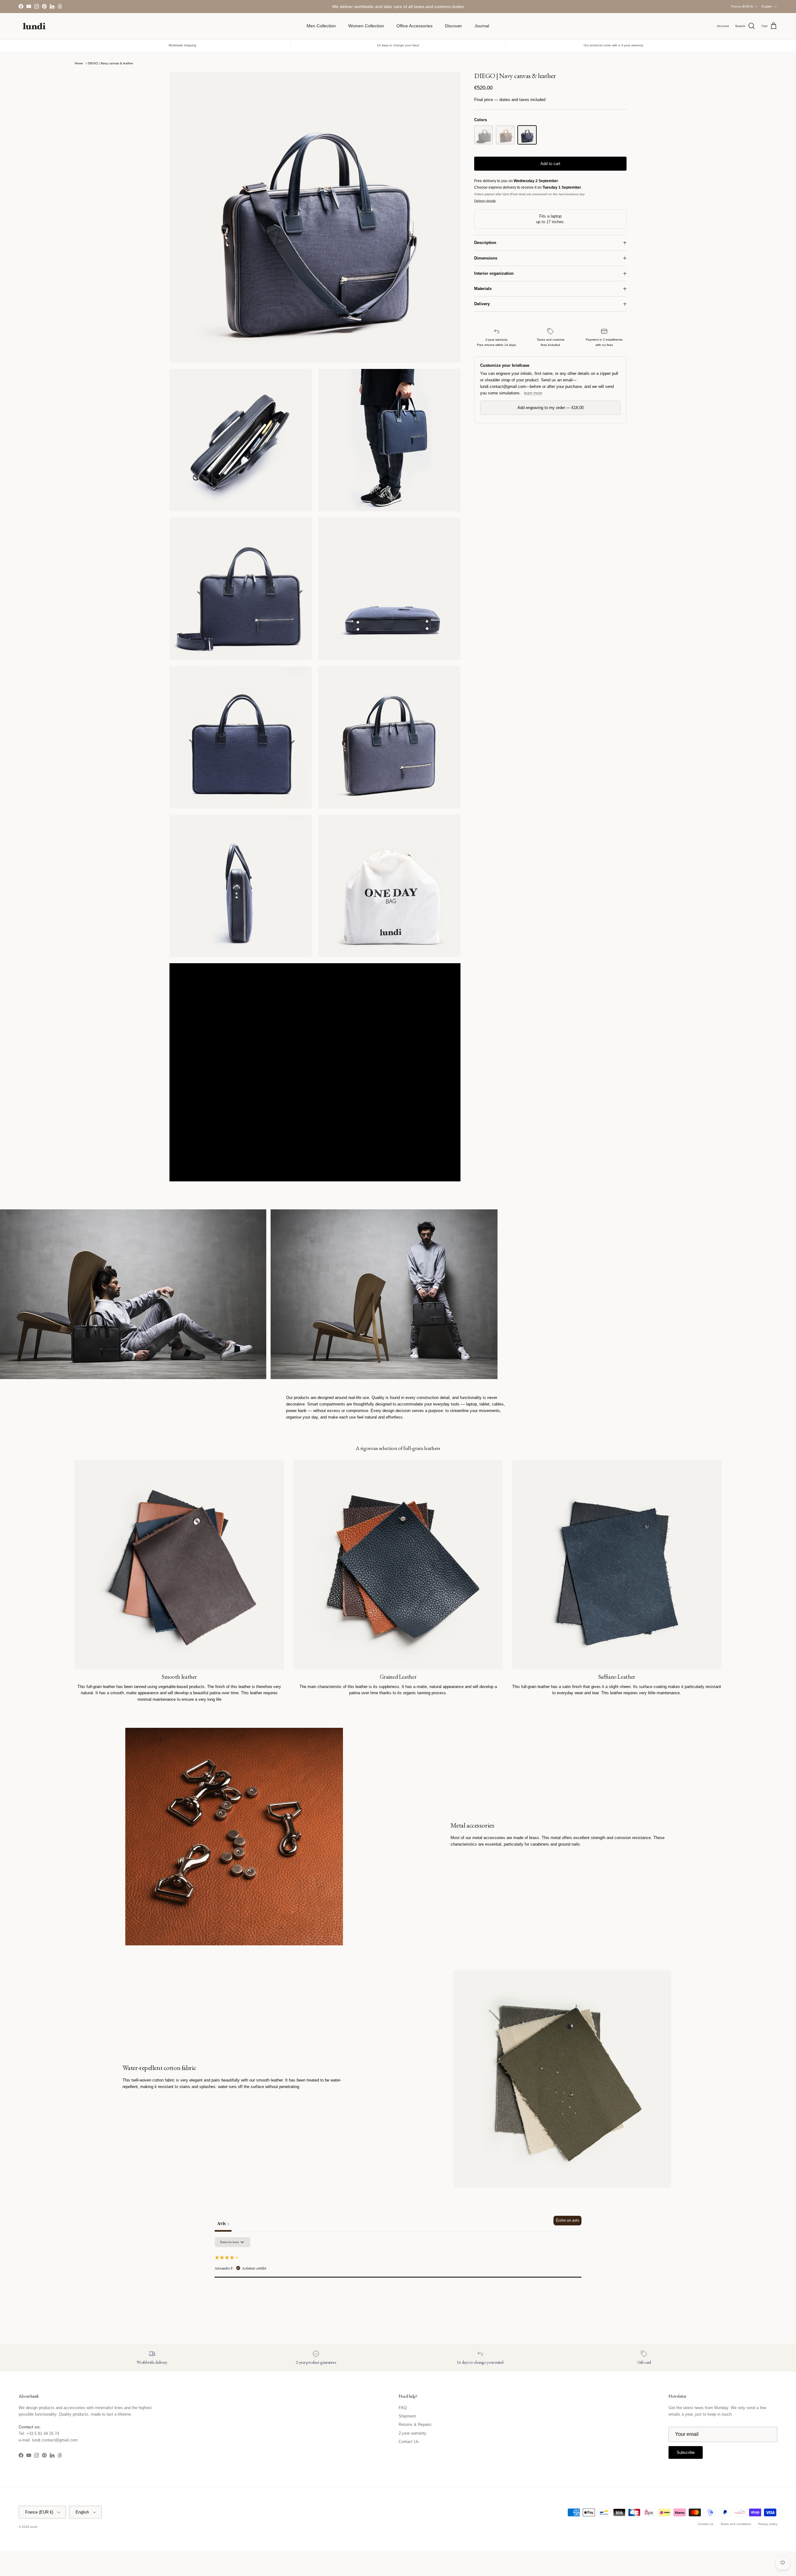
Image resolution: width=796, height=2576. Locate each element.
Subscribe (398, 1313)
